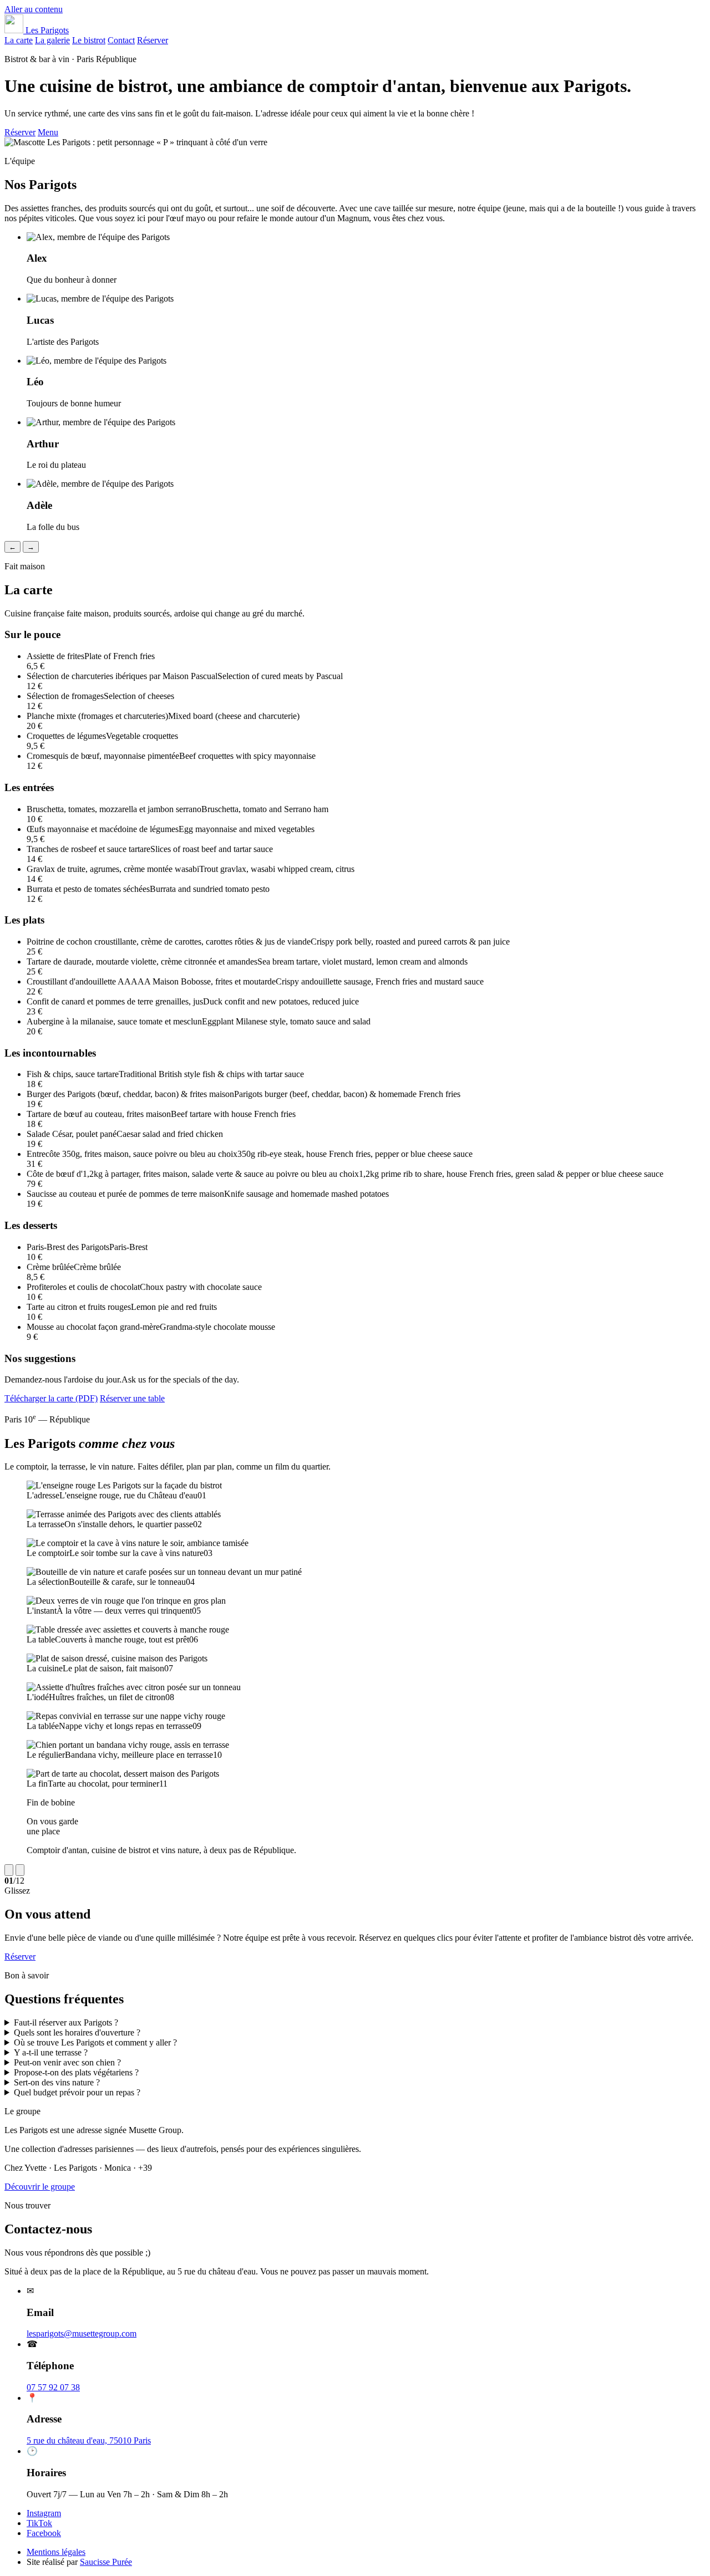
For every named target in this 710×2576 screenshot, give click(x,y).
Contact (121, 40)
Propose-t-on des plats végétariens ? (76, 2072)
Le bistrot (89, 40)
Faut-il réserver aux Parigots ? (66, 2022)
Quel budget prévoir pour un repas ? (77, 2092)
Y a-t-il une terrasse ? (51, 2052)
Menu (48, 132)
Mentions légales (56, 2552)
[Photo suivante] (20, 1870)
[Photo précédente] (9, 1870)
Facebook (44, 2533)
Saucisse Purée (106, 2562)
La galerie (52, 40)
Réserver (153, 40)
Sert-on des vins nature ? (57, 2082)
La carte (19, 40)
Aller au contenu (34, 9)
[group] (355, 1668)
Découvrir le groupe (40, 2187)
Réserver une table (132, 1398)
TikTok (39, 2523)
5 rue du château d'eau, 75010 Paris (89, 2440)
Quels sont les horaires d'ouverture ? (77, 2032)
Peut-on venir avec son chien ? (67, 2062)
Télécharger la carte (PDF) (51, 1398)
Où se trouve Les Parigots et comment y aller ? (95, 2042)
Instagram (44, 2513)
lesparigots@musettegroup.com (82, 2333)
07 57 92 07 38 (53, 2387)
